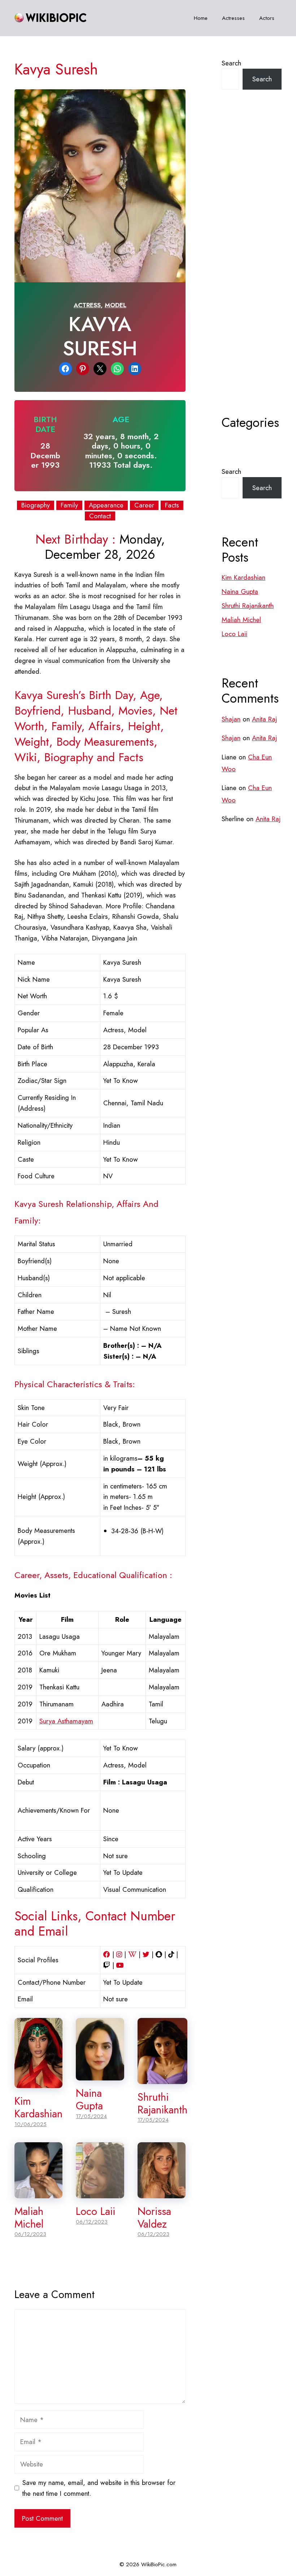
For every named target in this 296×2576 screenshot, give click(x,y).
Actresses (233, 18)
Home (201, 18)
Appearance (106, 505)
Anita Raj (264, 719)
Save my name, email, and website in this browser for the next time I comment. (99, 2488)
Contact (100, 516)
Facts (172, 505)
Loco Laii (95, 2211)
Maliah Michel (29, 2218)
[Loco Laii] (100, 2193)
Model (116, 305)
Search (231, 63)
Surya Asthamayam (66, 1721)
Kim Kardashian (38, 2107)
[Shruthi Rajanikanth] (162, 2078)
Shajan (231, 719)
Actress (87, 305)
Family (69, 505)
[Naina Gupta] (100, 2075)
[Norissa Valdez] (162, 2193)
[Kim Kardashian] (38, 2083)
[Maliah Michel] (38, 2193)
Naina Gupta (89, 2099)
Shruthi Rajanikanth (162, 2103)
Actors (267, 18)
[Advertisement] (252, 270)
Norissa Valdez (154, 2218)
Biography (36, 505)
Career (144, 505)
